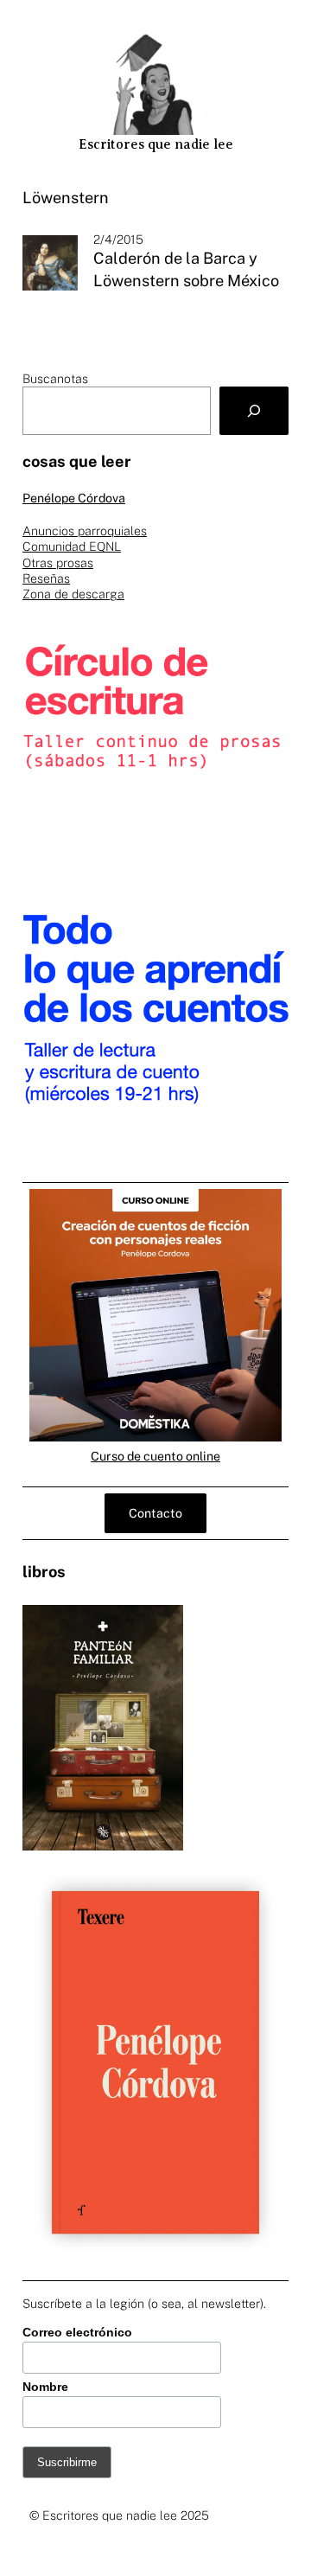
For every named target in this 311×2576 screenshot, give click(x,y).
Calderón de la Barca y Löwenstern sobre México (186, 269)
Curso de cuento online (155, 1456)
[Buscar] (254, 411)
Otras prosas (58, 563)
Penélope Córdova (74, 498)
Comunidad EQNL (72, 547)
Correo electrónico (77, 2332)
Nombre (45, 2387)
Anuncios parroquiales (85, 531)
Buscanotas (55, 379)
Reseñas (46, 578)
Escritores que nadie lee (156, 144)
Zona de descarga (73, 594)
